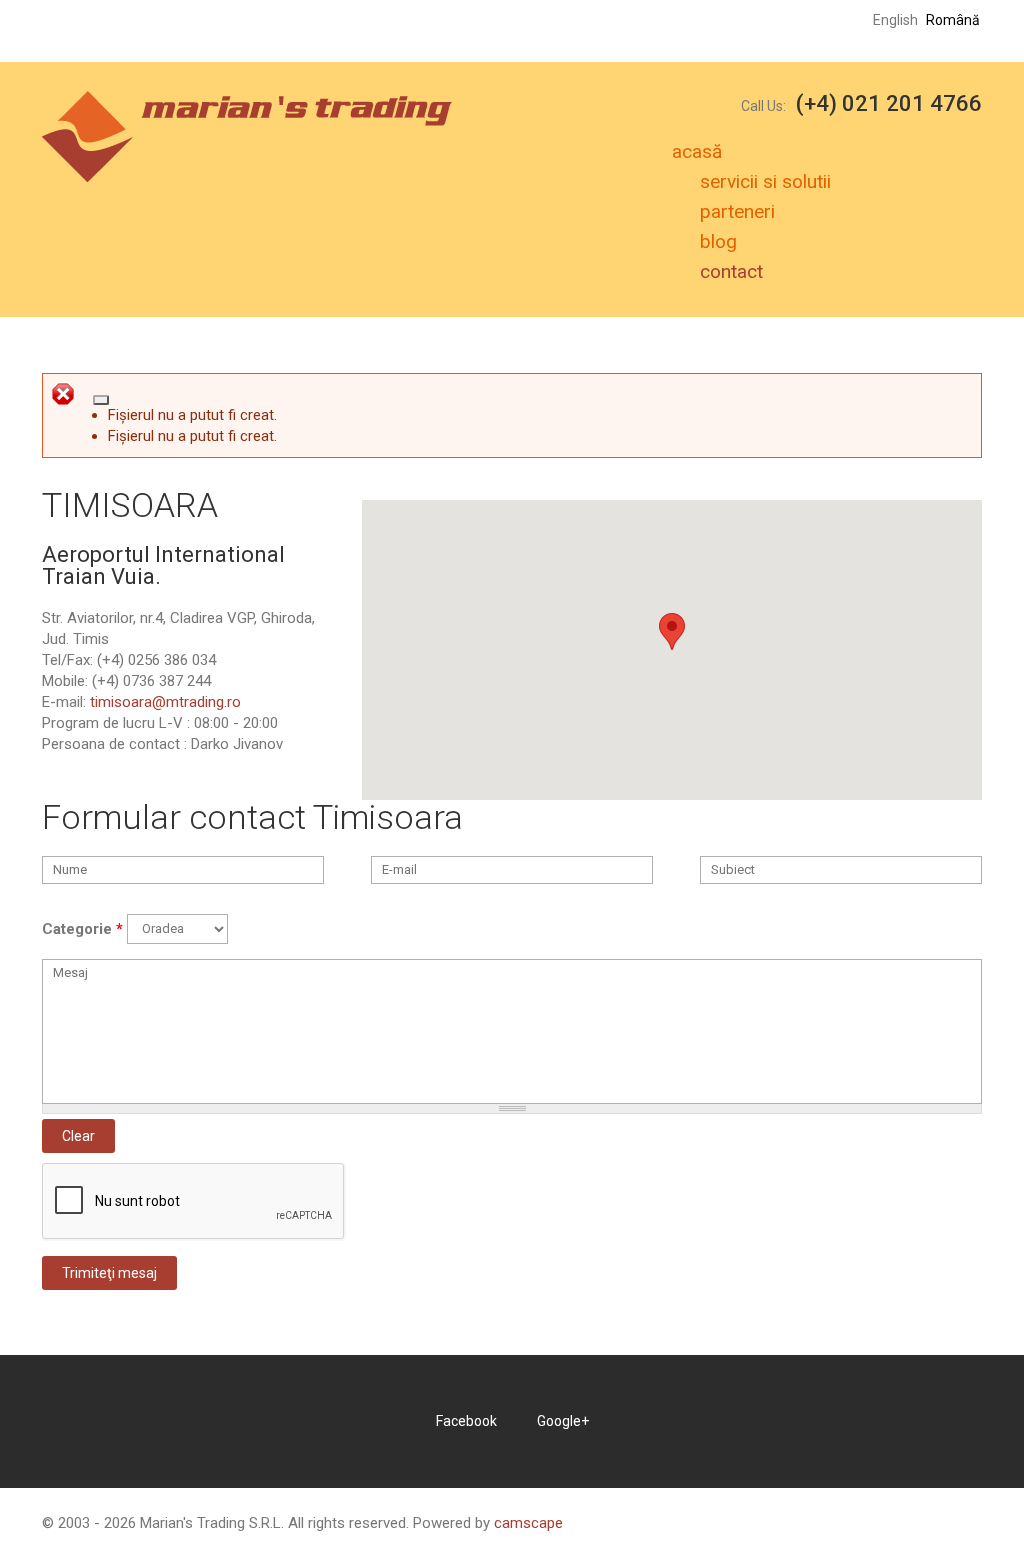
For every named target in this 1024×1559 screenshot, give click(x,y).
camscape (528, 1523)
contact (731, 271)
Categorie (82, 929)
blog (718, 241)
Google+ (563, 1421)
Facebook (466, 1421)
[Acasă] (247, 101)
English (895, 20)
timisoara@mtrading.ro (165, 702)
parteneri (737, 211)
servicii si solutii (765, 181)
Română (953, 20)
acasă (697, 151)
